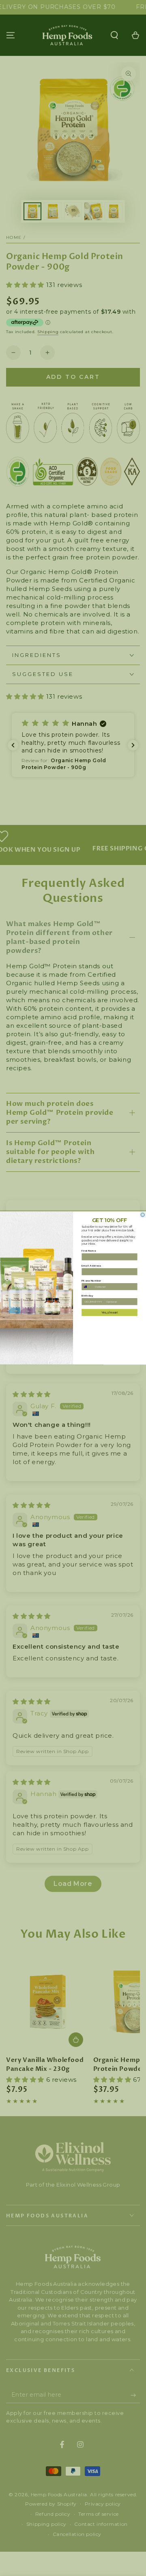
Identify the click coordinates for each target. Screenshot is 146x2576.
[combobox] (88, 1287)
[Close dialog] (143, 1215)
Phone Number (91, 1281)
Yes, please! (110, 1312)
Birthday (87, 1295)
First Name (89, 1251)
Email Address (91, 1266)
